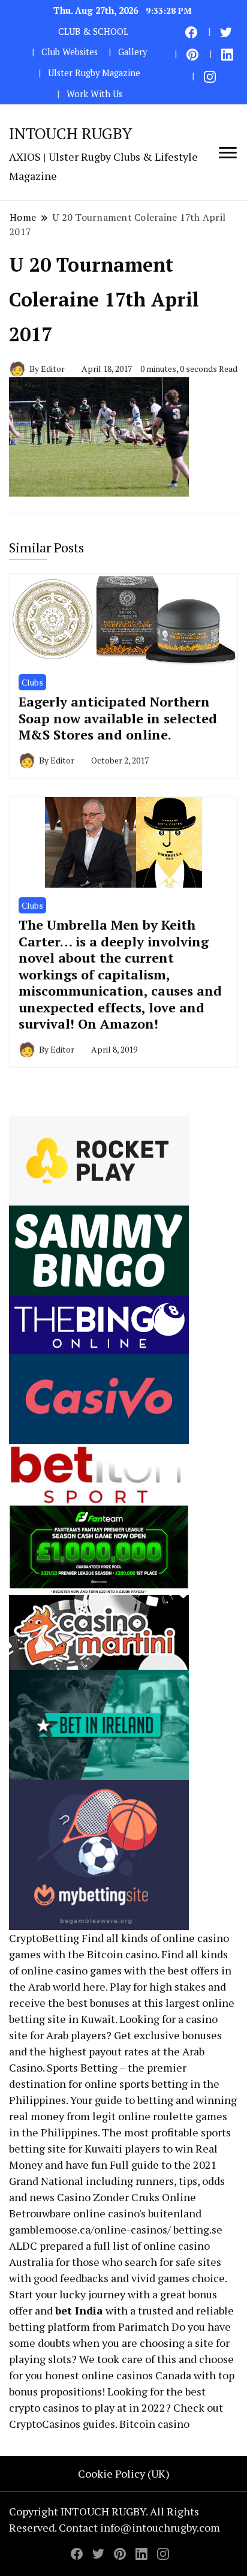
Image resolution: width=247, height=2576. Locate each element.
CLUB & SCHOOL (93, 31)
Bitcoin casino (122, 1954)
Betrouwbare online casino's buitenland (105, 2213)
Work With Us (94, 94)
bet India (79, 2310)
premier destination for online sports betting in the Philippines (114, 2084)
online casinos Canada (136, 2375)
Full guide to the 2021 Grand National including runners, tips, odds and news (117, 2181)
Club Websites (70, 52)
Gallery (132, 52)
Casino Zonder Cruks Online (126, 2197)
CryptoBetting (44, 1938)
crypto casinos (44, 2407)
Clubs (32, 682)
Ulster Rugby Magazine (94, 73)
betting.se (198, 2229)
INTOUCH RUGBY (70, 133)
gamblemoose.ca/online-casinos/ (90, 2229)
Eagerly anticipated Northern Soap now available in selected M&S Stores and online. (118, 718)
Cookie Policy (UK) (124, 2473)
